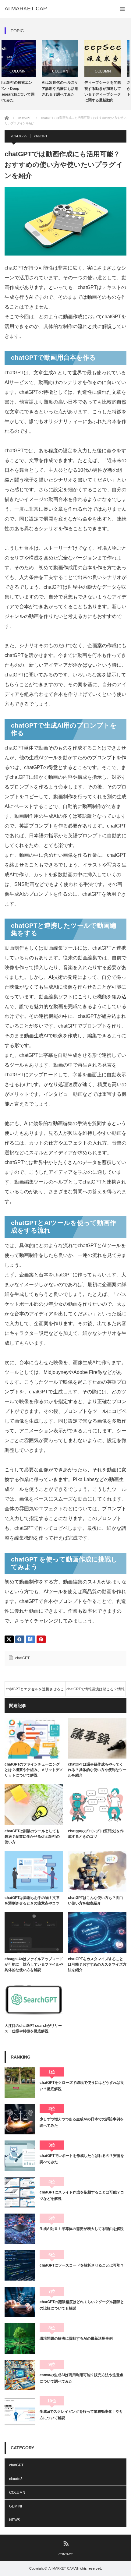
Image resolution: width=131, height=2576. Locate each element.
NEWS (15, 2520)
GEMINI (16, 2506)
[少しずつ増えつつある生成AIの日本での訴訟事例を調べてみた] (20, 2119)
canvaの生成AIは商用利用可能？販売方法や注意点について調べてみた (81, 2378)
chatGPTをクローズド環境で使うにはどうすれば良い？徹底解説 (82, 2086)
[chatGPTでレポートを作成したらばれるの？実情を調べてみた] (20, 2156)
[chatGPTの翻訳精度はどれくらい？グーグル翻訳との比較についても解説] (20, 2302)
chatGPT (41, 136)
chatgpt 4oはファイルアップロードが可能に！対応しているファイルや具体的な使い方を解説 (34, 1964)
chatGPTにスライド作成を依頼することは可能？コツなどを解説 (82, 2195)
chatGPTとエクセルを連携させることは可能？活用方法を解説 (35, 1692)
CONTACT (66, 2554)
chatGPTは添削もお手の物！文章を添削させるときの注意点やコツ (32, 1900)
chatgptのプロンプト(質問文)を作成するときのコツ (96, 1834)
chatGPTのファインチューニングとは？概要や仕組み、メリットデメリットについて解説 (34, 1770)
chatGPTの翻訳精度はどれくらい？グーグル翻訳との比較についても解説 (82, 2305)
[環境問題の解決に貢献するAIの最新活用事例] (20, 2338)
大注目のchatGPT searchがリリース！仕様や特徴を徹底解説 (33, 2028)
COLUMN (23, 71)
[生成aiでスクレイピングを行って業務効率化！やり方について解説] (20, 2412)
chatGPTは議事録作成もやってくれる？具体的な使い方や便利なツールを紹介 (97, 1770)
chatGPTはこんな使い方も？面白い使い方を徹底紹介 (96, 1900)
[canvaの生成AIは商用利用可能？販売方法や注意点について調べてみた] (20, 2375)
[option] (23, 69)
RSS (66, 2543)
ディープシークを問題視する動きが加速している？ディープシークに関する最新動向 (65, 91)
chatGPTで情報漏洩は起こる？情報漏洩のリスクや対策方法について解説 (95, 1692)
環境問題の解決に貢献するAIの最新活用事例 (76, 2338)
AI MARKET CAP (26, 9)
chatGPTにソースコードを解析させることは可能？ (82, 2265)
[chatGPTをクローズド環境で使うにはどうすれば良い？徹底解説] (20, 2083)
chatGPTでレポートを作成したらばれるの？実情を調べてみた (82, 2159)
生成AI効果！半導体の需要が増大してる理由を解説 (82, 2229)
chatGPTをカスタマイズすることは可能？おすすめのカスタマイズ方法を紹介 (97, 1964)
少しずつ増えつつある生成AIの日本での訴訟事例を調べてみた (82, 2122)
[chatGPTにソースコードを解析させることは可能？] (20, 2265)
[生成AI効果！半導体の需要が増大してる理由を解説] (20, 2229)
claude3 (16, 2479)
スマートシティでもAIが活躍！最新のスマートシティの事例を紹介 (108, 88)
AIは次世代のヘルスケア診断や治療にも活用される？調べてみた (23, 88)
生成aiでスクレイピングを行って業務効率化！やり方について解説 (81, 2415)
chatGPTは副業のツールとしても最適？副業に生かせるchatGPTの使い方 (32, 1837)
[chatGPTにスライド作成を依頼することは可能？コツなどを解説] (20, 2192)
